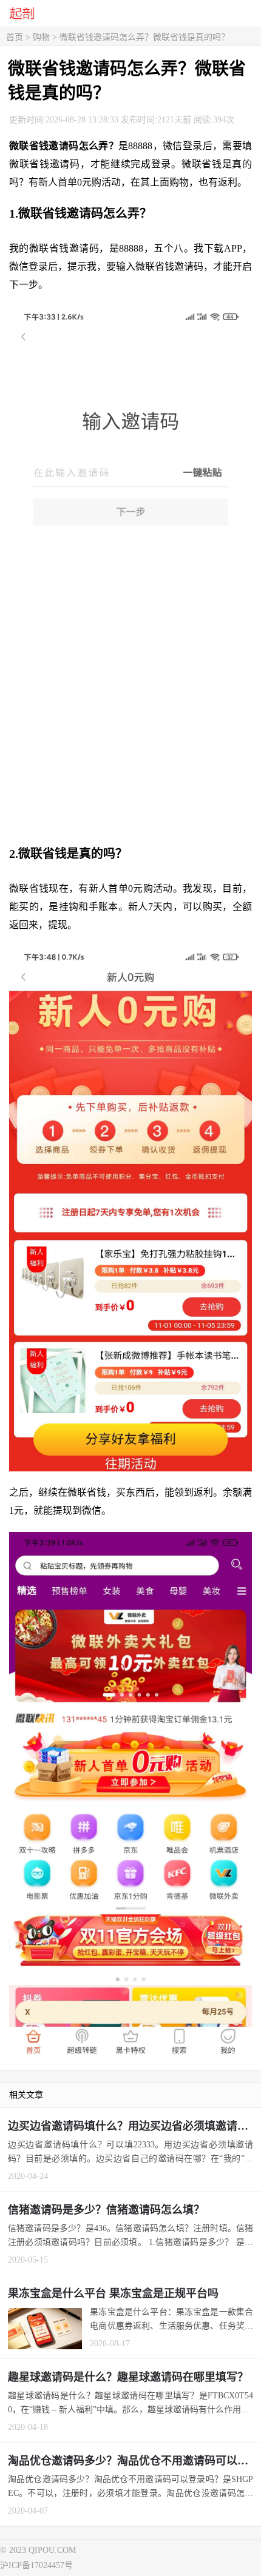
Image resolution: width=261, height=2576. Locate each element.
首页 (15, 37)
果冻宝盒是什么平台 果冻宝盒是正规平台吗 (113, 2293)
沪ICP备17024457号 (36, 2565)
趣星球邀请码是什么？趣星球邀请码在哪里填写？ (128, 2377)
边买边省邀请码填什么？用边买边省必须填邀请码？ (134, 2126)
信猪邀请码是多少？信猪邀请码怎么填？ (106, 2210)
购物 (41, 37)
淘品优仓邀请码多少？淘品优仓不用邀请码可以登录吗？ (134, 2461)
